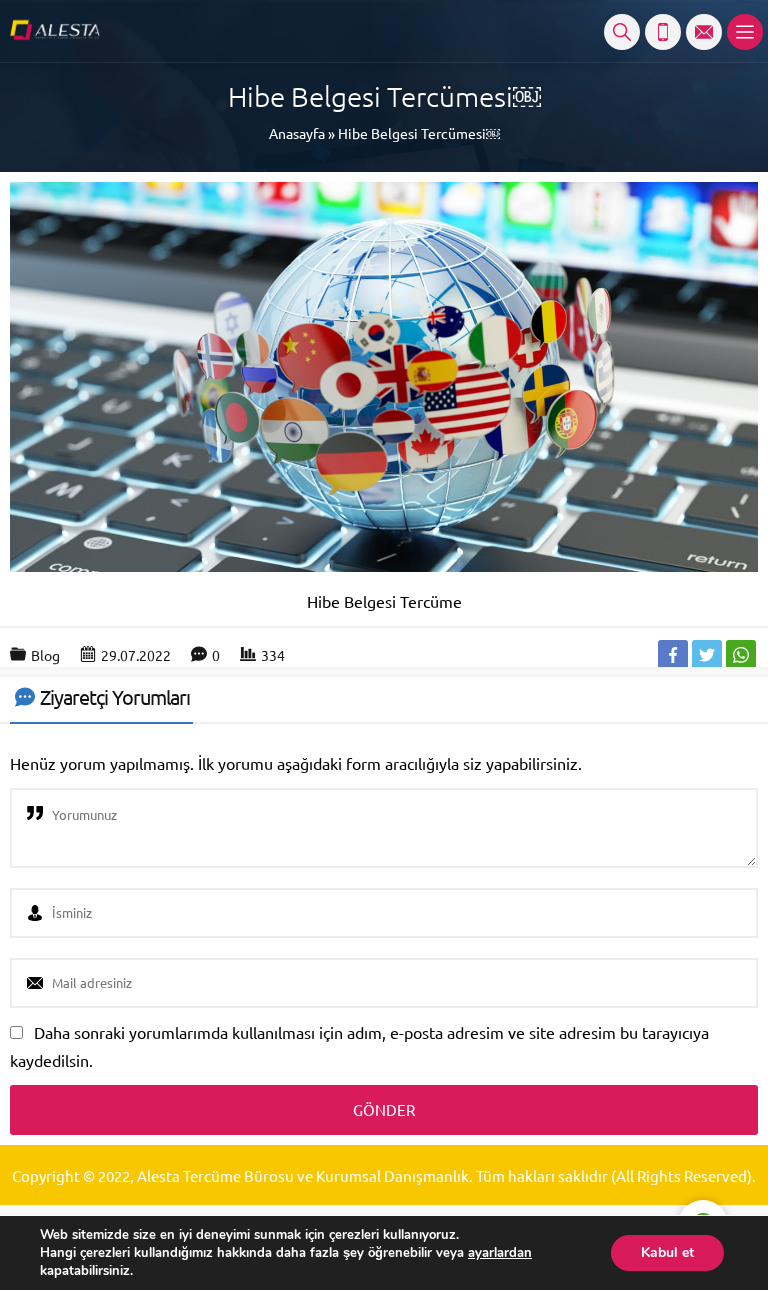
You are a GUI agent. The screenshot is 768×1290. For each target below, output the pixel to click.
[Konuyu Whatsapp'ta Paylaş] (741, 655)
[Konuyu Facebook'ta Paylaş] (673, 655)
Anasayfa (297, 133)
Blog (45, 655)
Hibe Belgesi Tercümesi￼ (419, 133)
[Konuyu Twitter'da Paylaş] (707, 655)
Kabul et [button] (667, 1252)
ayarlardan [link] (500, 1253)
